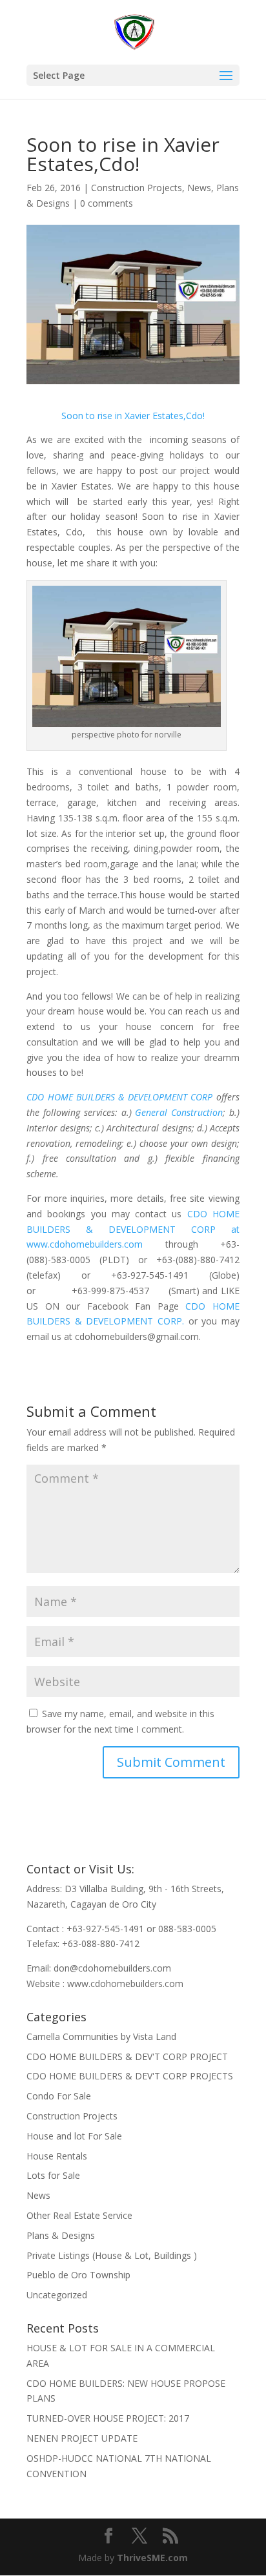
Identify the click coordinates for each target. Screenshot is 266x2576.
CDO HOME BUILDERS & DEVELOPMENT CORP (121, 1097)
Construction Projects (137, 188)
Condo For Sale (59, 2096)
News (199, 188)
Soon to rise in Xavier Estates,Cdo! (133, 416)
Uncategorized (57, 2295)
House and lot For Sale (74, 2136)
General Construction (179, 1112)
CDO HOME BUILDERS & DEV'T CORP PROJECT (127, 2056)
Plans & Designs (61, 2235)
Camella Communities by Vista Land (101, 2036)
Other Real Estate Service (79, 2215)
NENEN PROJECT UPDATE (82, 2438)
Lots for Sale (53, 2175)
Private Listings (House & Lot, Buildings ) (112, 2255)
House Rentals (57, 2156)
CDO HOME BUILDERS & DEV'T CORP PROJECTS (130, 2076)
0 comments (107, 203)
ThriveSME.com (152, 2558)
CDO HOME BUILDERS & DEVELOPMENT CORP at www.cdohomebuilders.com (133, 1229)
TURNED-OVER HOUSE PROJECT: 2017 (108, 2418)
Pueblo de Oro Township (78, 2275)
